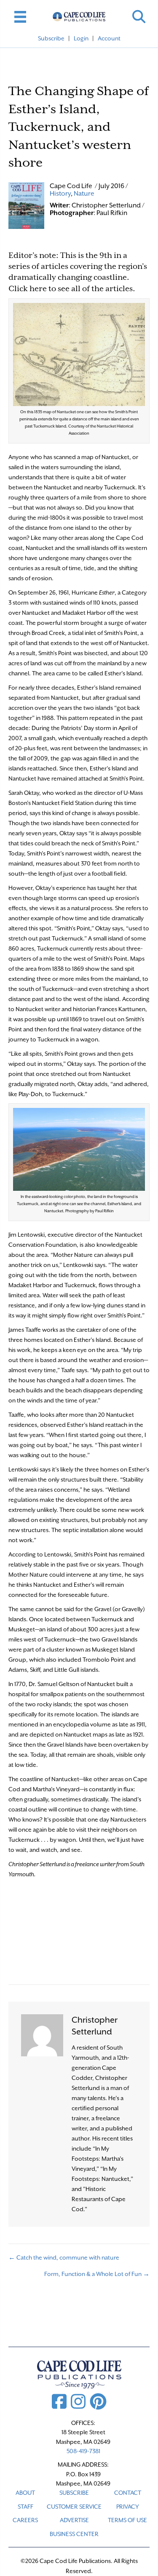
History (60, 194)
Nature (84, 194)
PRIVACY (128, 2507)
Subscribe (51, 38)
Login (81, 38)
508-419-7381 (83, 2451)
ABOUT (25, 2493)
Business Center (74, 2534)
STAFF (25, 2507)
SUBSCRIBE (74, 2493)
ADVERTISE (74, 2520)
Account (109, 38)
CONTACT (128, 2493)
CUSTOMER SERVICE (74, 2507)
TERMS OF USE (127, 2520)
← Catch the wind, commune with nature (64, 2257)
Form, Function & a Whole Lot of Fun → (97, 2274)
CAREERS (25, 2520)
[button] (139, 17)
